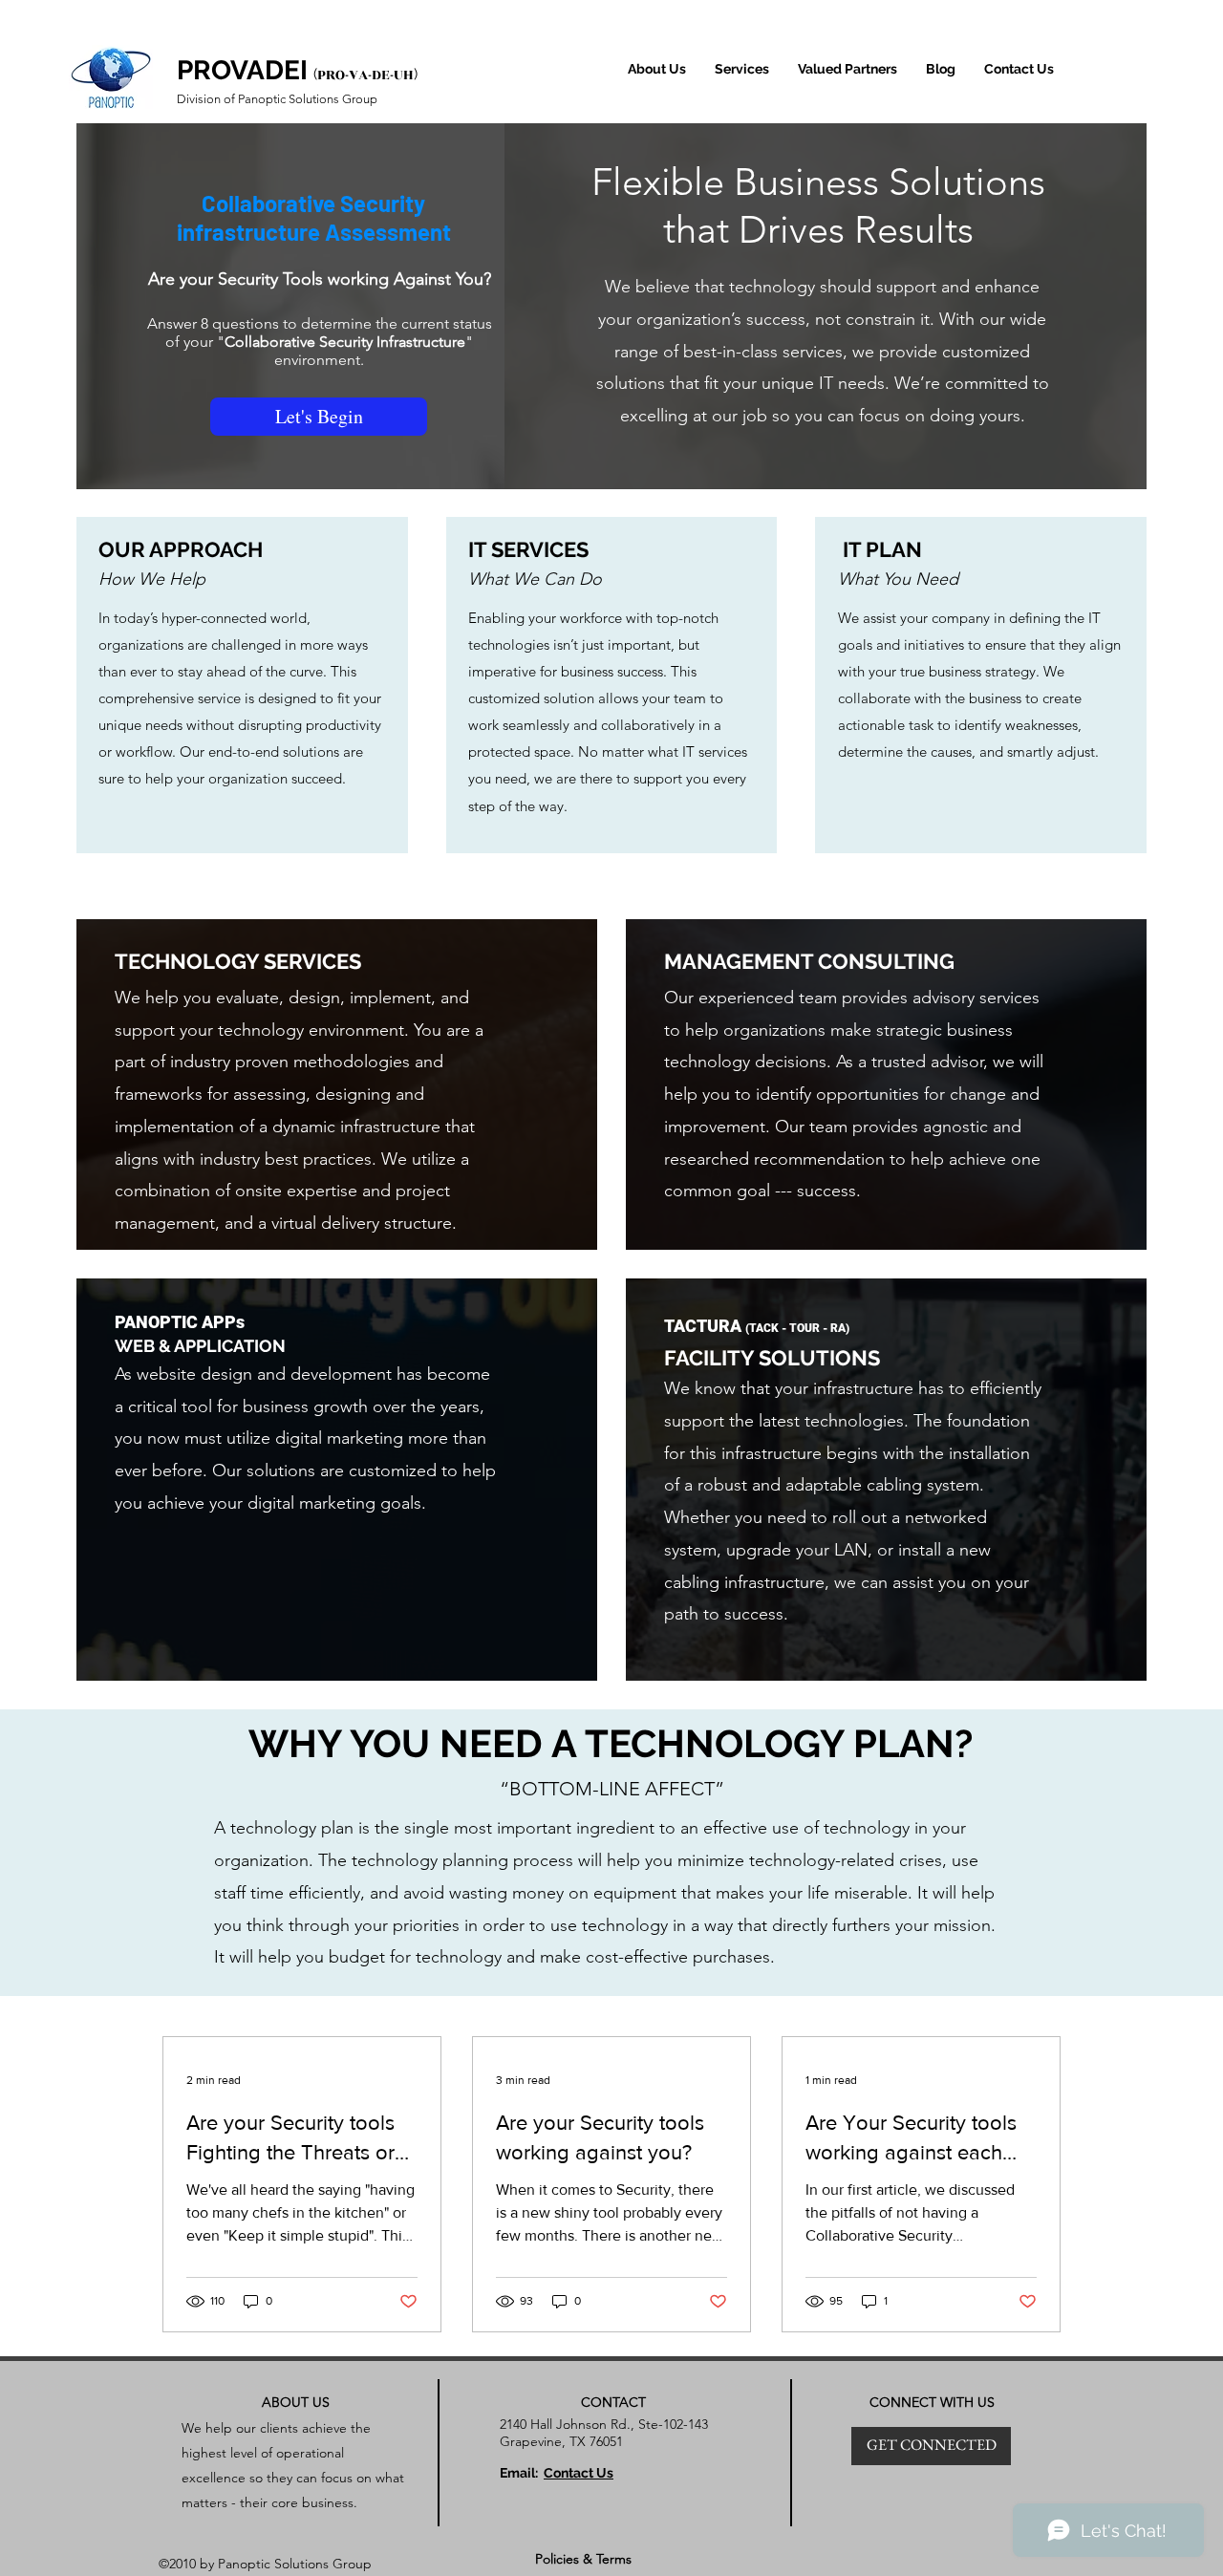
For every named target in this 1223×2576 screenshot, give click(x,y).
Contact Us (579, 2473)
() (365, 74)
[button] (742, 69)
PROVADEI (242, 70)
